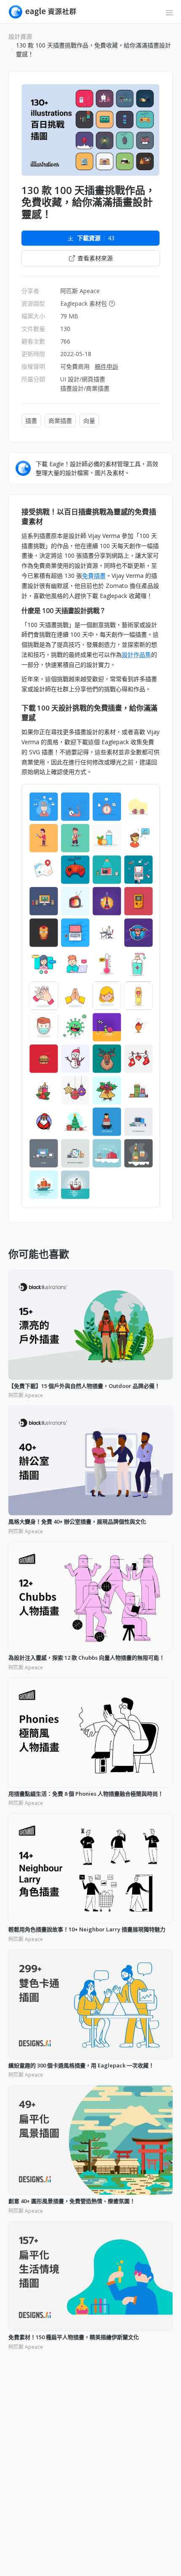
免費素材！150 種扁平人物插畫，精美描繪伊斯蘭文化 (74, 2337)
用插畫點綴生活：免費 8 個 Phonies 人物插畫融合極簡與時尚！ (86, 1794)
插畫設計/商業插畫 (85, 388)
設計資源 (20, 36)
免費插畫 (94, 576)
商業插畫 (60, 421)
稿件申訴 (106, 366)
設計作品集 (136, 654)
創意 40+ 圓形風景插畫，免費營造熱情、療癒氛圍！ (72, 2201)
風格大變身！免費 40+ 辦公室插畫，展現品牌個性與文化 (77, 1522)
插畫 (31, 421)
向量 (89, 421)
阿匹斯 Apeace (80, 291)
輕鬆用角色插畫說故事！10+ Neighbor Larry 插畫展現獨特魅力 (87, 1930)
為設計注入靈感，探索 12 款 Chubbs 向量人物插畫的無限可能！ (87, 1658)
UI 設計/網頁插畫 (83, 379)
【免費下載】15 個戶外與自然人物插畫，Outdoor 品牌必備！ (84, 1386)
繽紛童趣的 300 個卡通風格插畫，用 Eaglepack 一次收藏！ (81, 2066)
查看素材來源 (95, 258)
